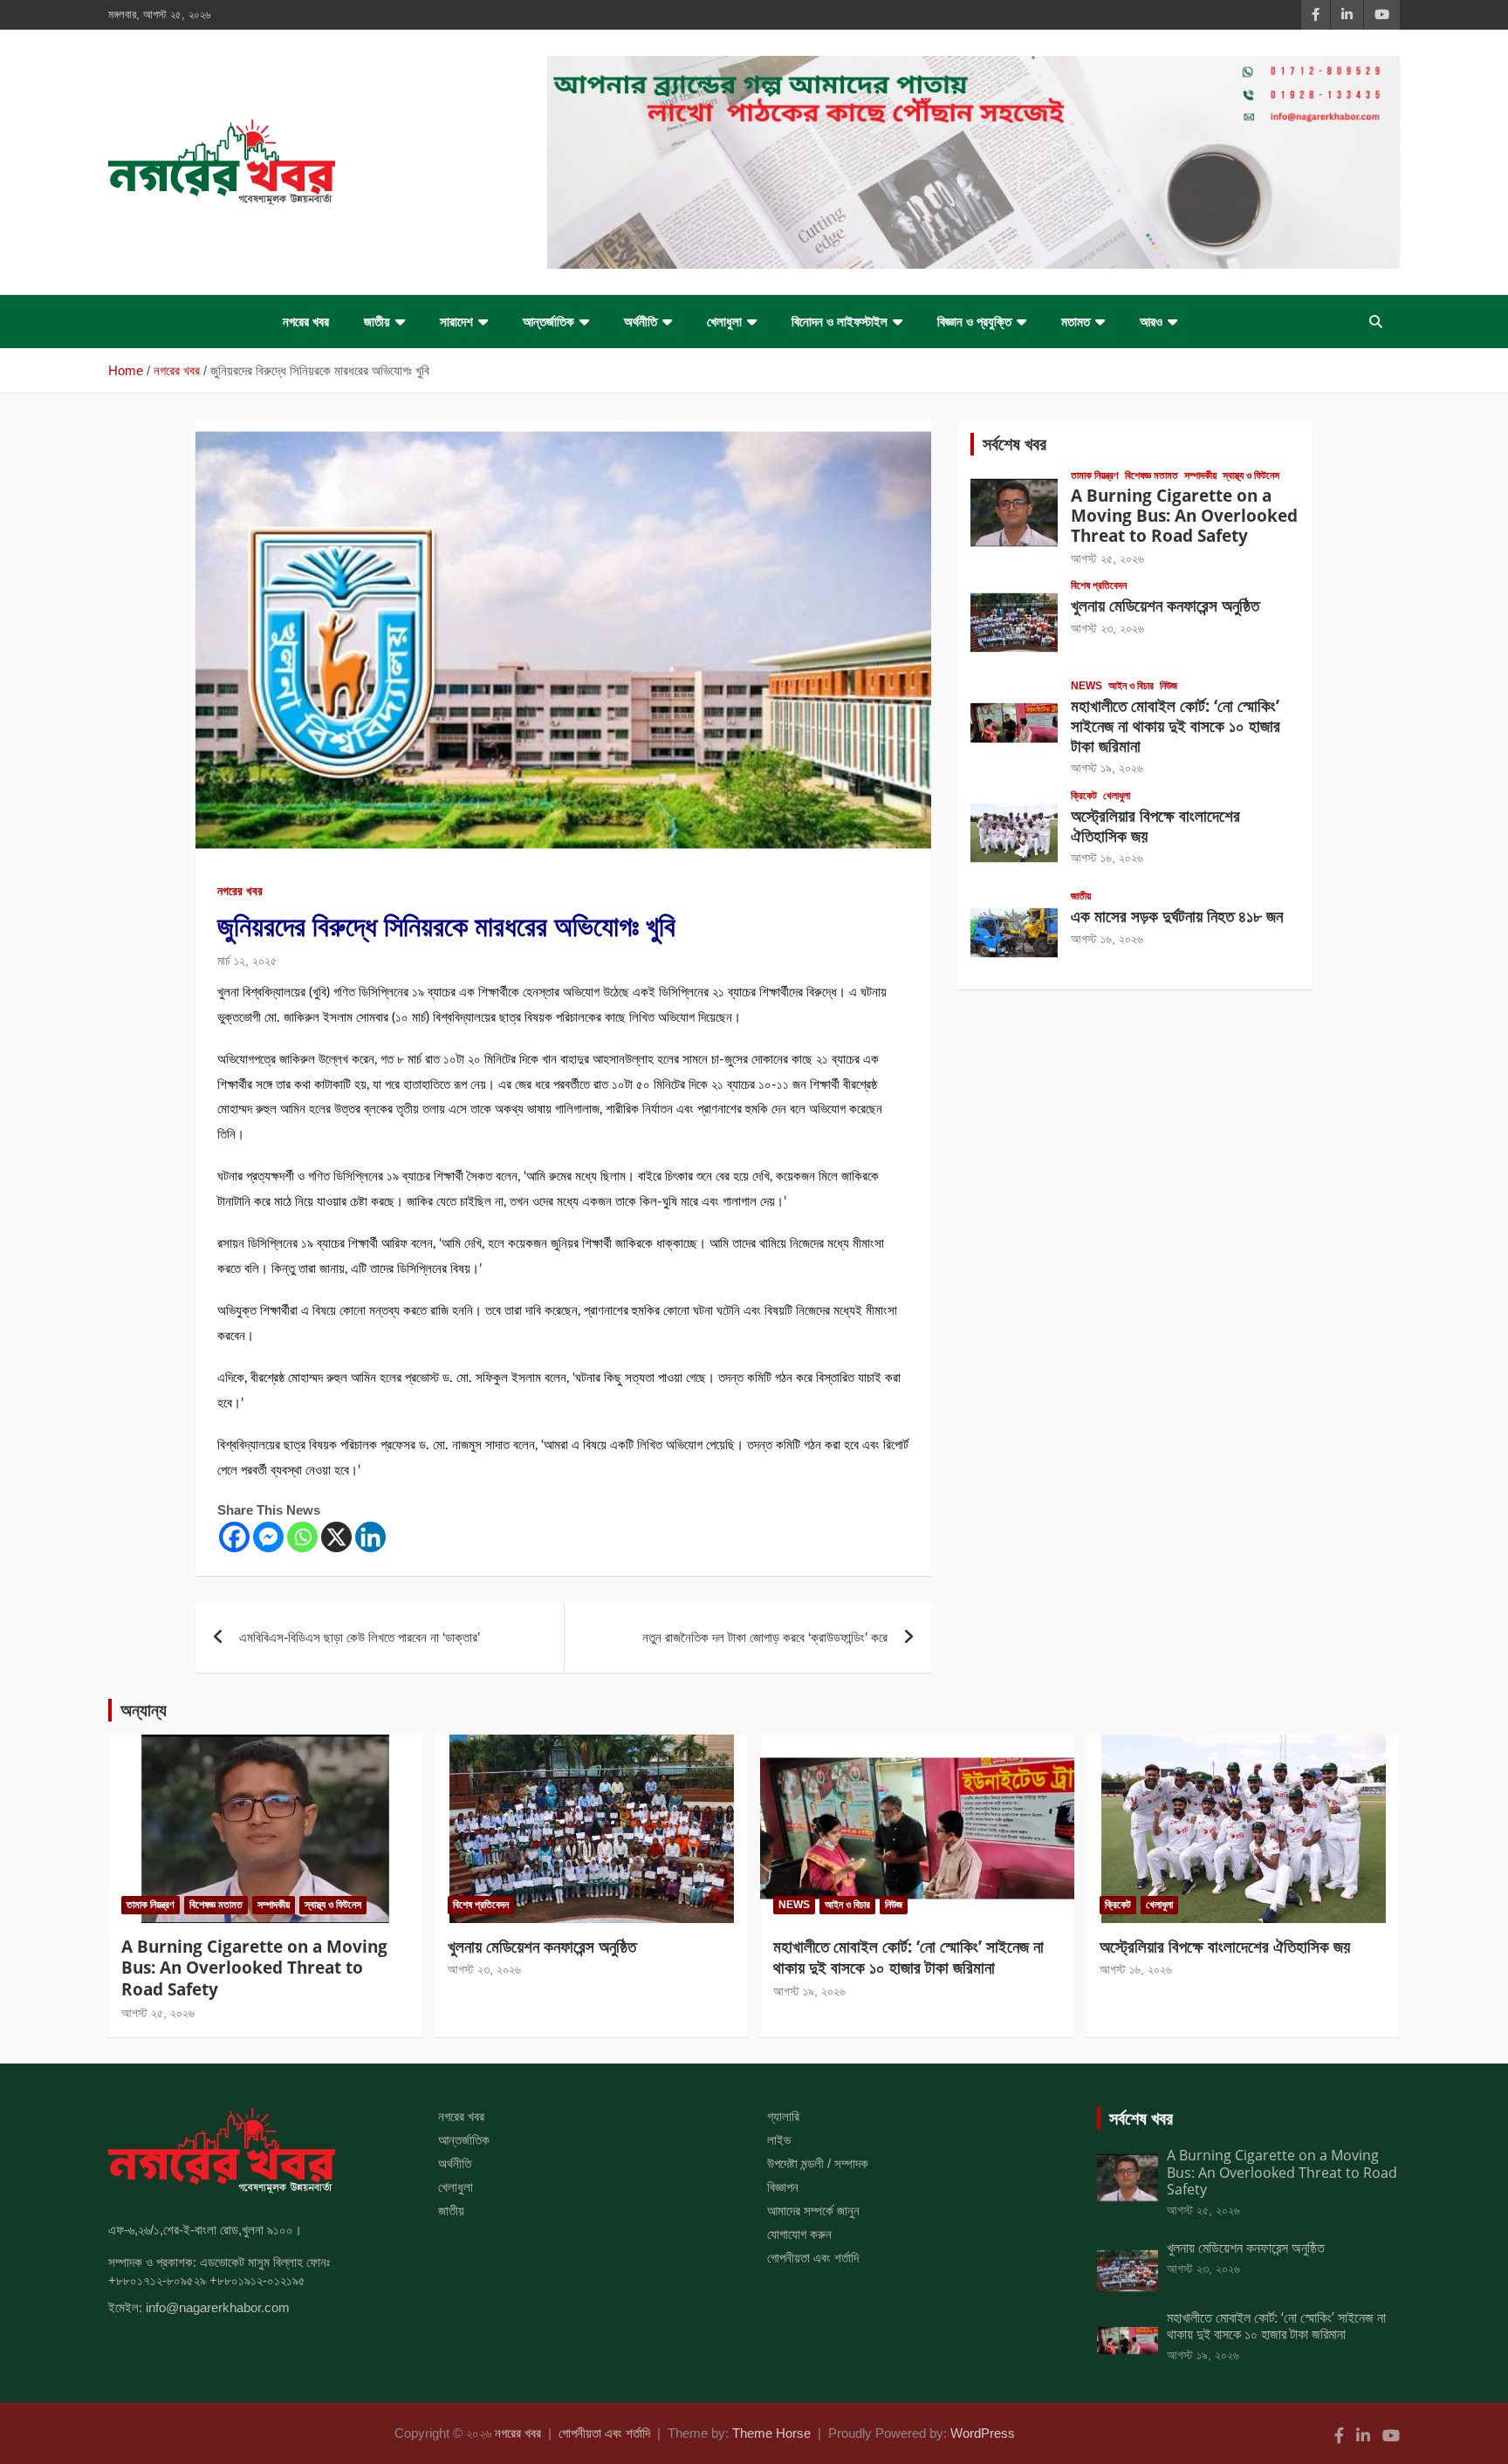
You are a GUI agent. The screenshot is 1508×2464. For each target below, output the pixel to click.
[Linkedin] (370, 1537)
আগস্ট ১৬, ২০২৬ (1107, 858)
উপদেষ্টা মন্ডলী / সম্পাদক (818, 2163)
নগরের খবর (306, 322)
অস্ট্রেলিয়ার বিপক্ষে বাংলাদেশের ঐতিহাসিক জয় (1155, 826)
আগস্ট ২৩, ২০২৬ (1107, 628)
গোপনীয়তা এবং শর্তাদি (813, 2258)
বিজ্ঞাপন (783, 2187)
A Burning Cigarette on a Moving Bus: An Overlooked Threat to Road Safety (1184, 516)
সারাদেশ (456, 322)
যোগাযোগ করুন (799, 2234)
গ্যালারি (783, 2116)
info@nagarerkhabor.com (218, 2307)
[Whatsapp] (302, 1537)
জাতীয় (377, 322)
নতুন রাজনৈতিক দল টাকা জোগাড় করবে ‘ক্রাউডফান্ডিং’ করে (765, 1637)
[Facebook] (234, 1537)
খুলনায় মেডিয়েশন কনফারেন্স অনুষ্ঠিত (1165, 606)
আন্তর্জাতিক (548, 322)
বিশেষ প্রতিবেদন (1099, 585)
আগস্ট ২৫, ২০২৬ (1107, 558)
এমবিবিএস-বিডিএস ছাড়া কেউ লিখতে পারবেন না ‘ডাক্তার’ (360, 1637)
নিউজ (1169, 686)
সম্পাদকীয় (1200, 476)
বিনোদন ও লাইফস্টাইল (840, 322)
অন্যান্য (144, 1710)
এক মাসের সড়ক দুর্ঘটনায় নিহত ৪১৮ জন (1177, 916)
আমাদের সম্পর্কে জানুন (813, 2211)
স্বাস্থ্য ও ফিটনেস (1251, 476)
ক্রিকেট (1084, 796)
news (1086, 686)
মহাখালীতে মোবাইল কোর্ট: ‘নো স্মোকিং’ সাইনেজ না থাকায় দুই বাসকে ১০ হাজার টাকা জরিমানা (1176, 726)
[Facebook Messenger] (268, 1537)
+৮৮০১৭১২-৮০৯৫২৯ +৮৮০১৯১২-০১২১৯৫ (207, 2280)
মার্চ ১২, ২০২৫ (247, 961)
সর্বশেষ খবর (1014, 444)
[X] (336, 1537)
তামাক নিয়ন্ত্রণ (1095, 476)
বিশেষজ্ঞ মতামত (1152, 476)
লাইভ (779, 2140)
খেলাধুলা (724, 322)
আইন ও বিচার (1131, 686)
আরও (1151, 322)
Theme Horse (771, 2433)
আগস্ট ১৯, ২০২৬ (1107, 768)
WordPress (983, 2433)
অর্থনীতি (641, 322)
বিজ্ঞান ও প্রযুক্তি (974, 322)
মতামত (1076, 322)
